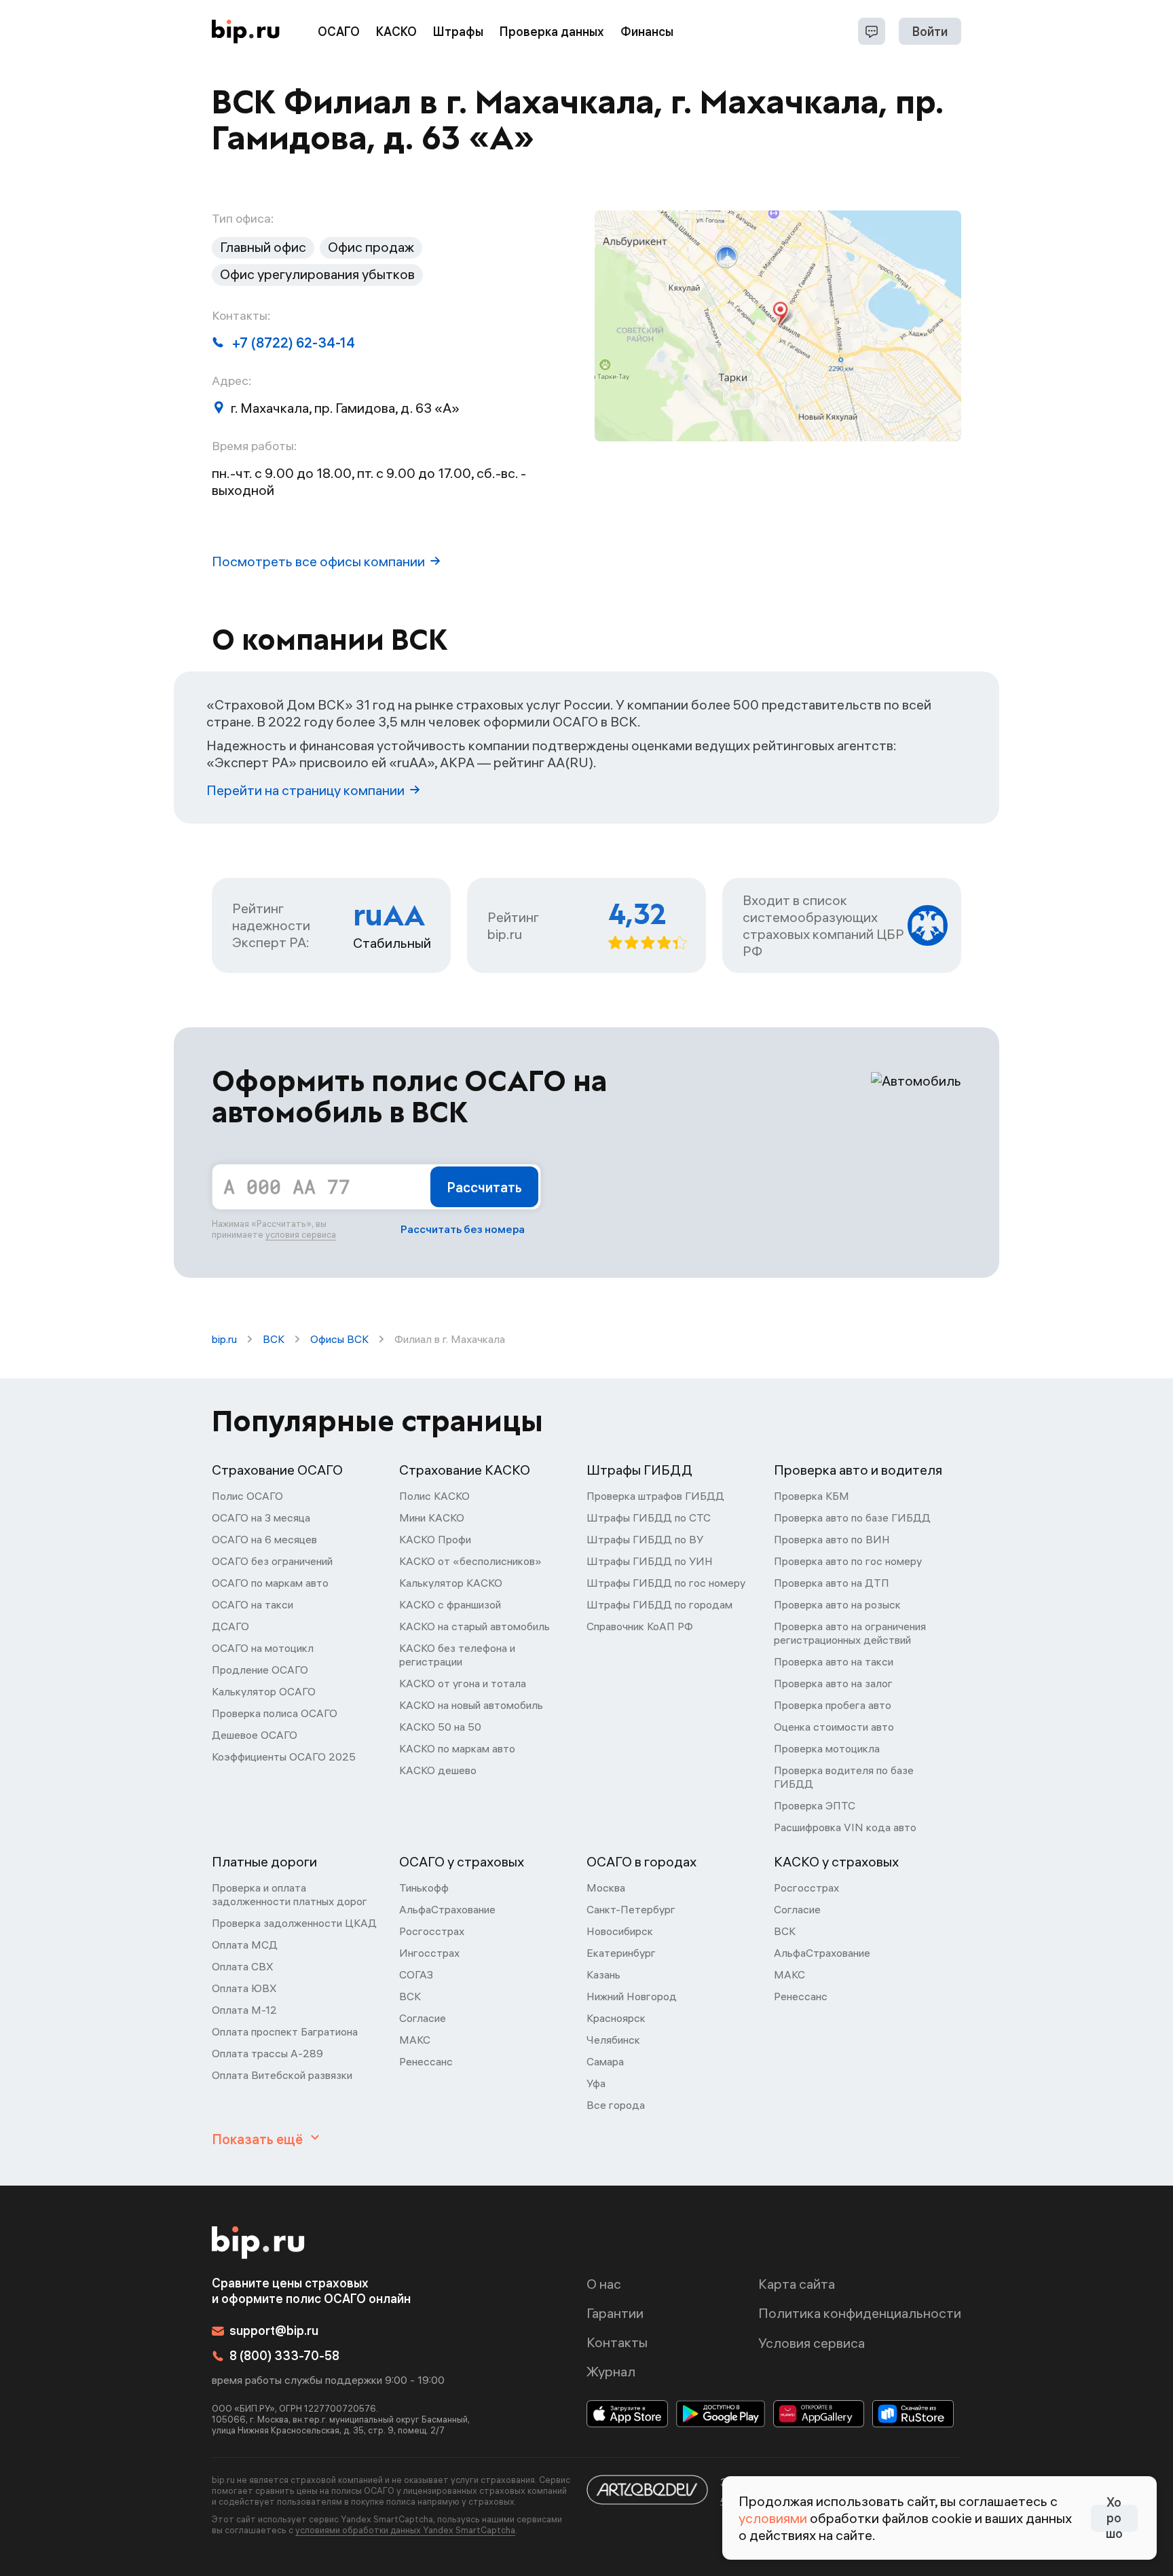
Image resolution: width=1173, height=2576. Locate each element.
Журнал (611, 2371)
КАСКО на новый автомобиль (471, 1705)
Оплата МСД (245, 1945)
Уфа (596, 2083)
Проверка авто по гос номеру (848, 1561)
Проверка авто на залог (833, 1683)
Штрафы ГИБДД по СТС (649, 1517)
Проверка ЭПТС (815, 1805)
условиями (773, 2518)
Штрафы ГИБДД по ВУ (645, 1539)
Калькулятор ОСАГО (264, 1691)
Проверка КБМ (812, 1496)
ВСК (274, 1339)
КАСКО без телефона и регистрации (457, 1655)
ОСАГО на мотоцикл (263, 1648)
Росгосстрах (432, 1931)
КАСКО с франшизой (450, 1604)
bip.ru (224, 1339)
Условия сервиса (812, 2343)
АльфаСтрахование (447, 1909)
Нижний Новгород (632, 1996)
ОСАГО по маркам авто (270, 1583)
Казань (603, 1974)
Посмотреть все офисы (318, 561)
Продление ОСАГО (260, 1670)
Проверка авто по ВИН (832, 1539)
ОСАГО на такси (253, 1604)
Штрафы (458, 32)
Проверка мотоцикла (827, 1748)
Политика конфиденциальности (860, 2313)
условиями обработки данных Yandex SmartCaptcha (405, 2530)
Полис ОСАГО (247, 1496)
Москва (606, 1888)
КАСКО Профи (435, 1539)
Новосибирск (620, 1931)
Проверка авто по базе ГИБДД (852, 1517)
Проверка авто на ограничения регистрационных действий (850, 1633)
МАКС (415, 2040)
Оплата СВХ (243, 1966)
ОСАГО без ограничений (272, 1561)
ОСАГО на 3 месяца (261, 1517)
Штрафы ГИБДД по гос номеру (666, 1583)
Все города (616, 2105)
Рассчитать (484, 1187)
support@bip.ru (274, 2331)
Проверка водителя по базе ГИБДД (844, 1777)
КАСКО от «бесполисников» (470, 1561)
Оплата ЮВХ (244, 1988)
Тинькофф (424, 1888)
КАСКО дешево (438, 1770)
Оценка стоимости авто (834, 1727)
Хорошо (1114, 2518)
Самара (605, 2061)
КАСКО (396, 32)
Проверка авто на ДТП (832, 1583)
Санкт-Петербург (631, 1909)
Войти (930, 32)
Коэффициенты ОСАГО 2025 (284, 1756)
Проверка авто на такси (834, 1661)
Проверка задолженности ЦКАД (294, 1923)
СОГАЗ (416, 1974)
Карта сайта (797, 2284)
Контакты (617, 2342)
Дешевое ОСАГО (255, 1735)
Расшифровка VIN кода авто (845, 1827)
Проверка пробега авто (833, 1705)
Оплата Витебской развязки (282, 2075)
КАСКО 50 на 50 (440, 1727)
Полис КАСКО (434, 1496)
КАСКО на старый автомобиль (474, 1626)
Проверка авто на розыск (837, 1604)
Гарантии (615, 2313)
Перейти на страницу (305, 790)
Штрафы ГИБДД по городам (659, 1604)
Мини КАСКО (432, 1517)
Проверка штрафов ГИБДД (655, 1496)
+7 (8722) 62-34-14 (294, 343)
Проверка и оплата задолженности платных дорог (290, 1894)
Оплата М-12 (244, 2010)
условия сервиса (301, 1234)
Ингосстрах (429, 1953)
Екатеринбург (621, 1953)
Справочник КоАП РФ (640, 1626)
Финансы (647, 32)
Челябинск (613, 2040)
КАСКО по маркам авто (457, 1748)
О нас (604, 2284)
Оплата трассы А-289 (267, 2053)
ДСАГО (230, 1626)
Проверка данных (552, 32)
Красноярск (616, 2018)
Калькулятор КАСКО (451, 1583)
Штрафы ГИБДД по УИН (650, 1561)
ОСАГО (339, 32)
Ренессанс (426, 2061)
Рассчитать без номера (463, 1229)
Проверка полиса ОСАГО (275, 1713)
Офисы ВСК (339, 1339)
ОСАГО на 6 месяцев (264, 1539)
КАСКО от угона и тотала (463, 1683)
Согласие (423, 2018)
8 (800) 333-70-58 (284, 2356)
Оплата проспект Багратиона (285, 2031)
